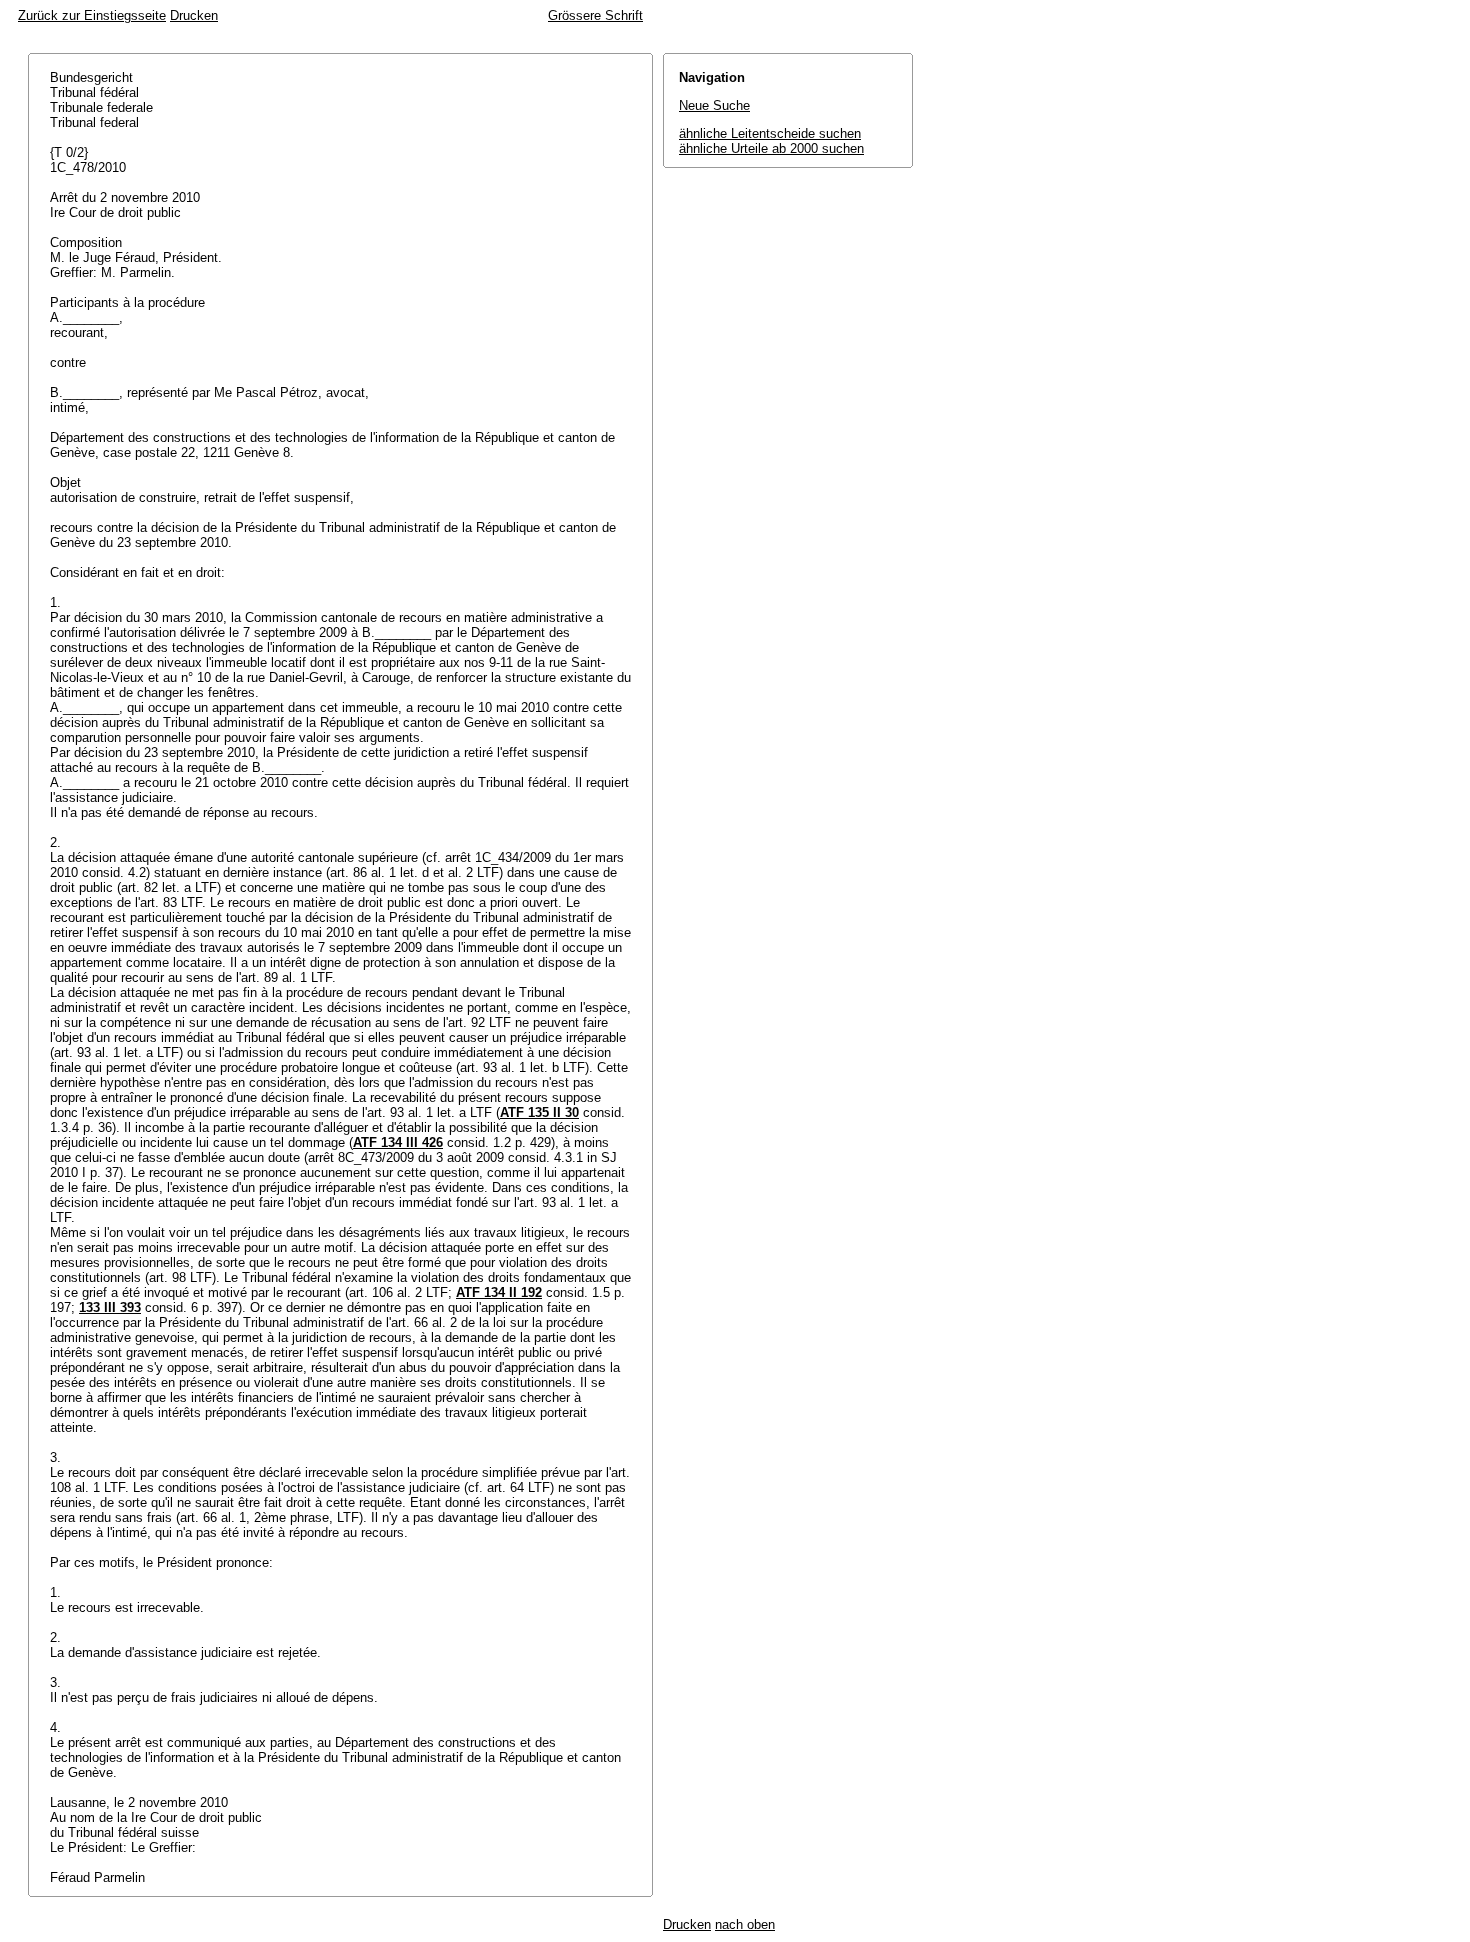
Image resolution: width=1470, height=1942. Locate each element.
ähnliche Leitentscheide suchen (770, 133)
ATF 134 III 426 (398, 1142)
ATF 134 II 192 (499, 1292)
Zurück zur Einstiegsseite (92, 15)
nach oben (745, 1924)
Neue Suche (714, 105)
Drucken (194, 15)
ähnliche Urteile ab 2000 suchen (771, 148)
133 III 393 (110, 1307)
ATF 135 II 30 (539, 1112)
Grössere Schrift (595, 15)
